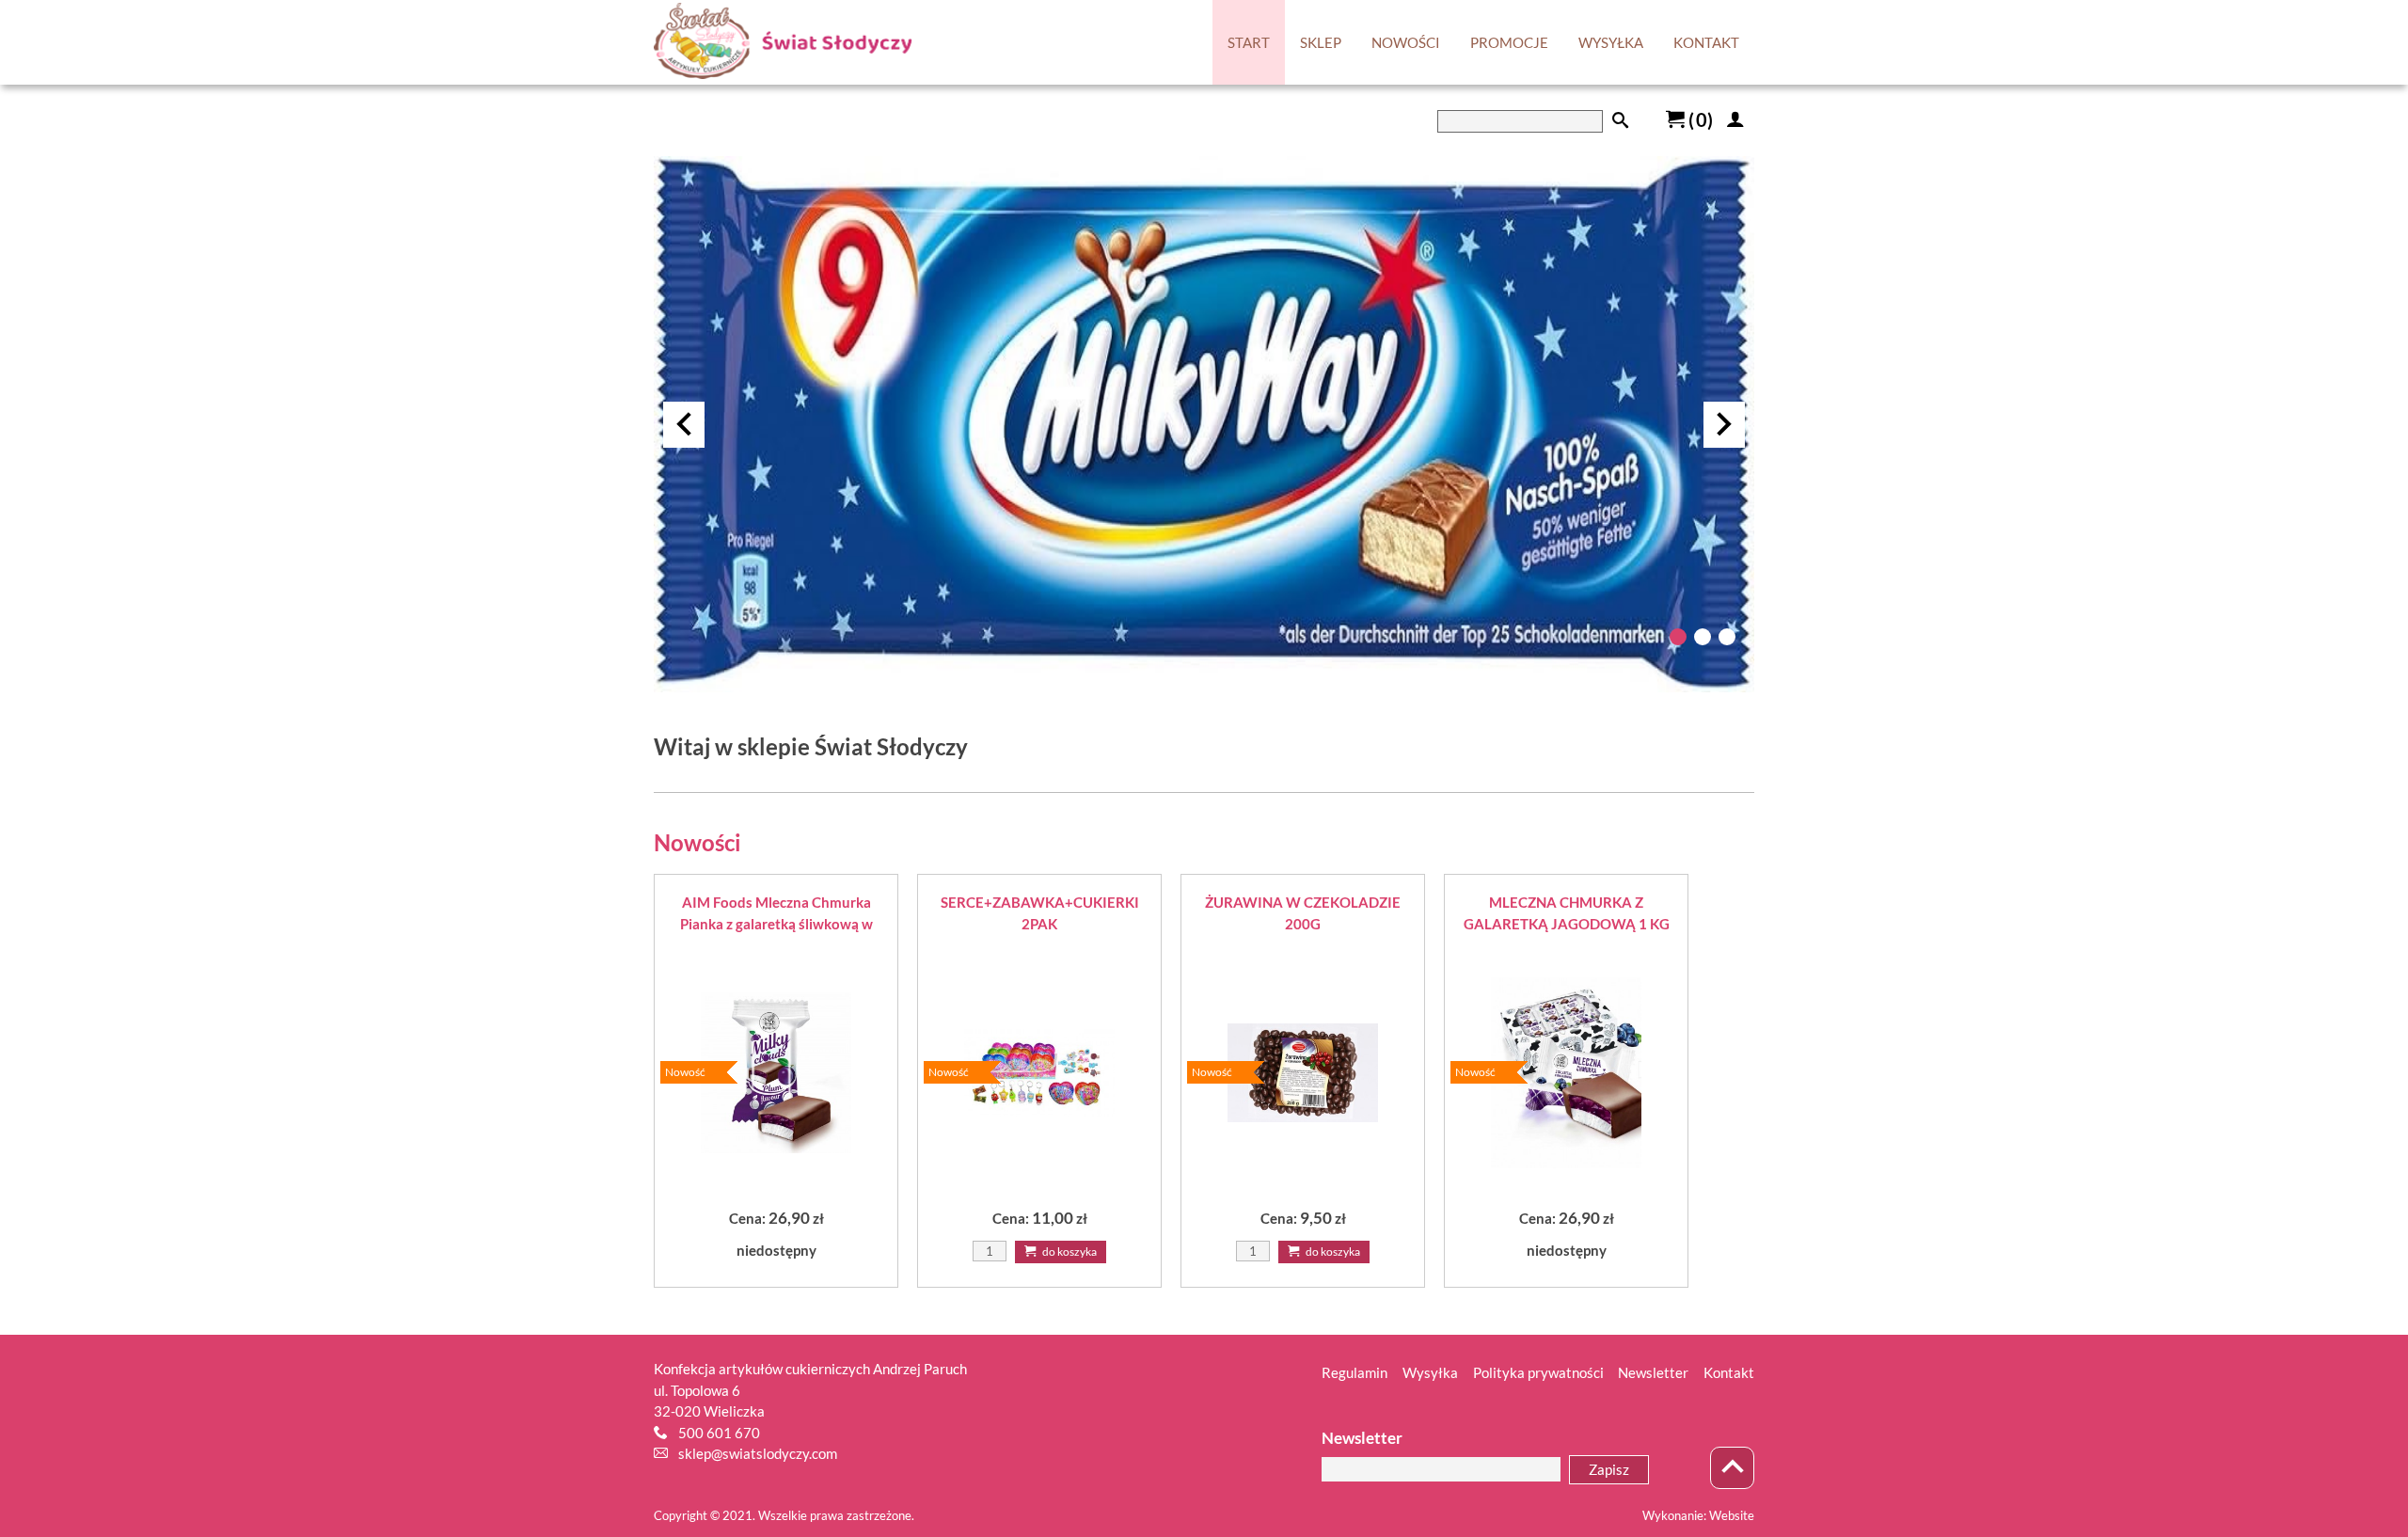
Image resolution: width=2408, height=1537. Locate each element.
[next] (1724, 425)
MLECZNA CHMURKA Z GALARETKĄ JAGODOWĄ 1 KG (1567, 913)
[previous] (684, 425)
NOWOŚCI (1406, 42)
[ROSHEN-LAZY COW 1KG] (1204, 687)
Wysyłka (1430, 1372)
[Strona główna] (783, 43)
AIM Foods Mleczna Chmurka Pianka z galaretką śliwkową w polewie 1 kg (776, 913)
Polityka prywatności (1538, 1372)
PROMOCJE (1509, 42)
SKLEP (1321, 42)
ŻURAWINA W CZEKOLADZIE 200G (1303, 913)
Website (1732, 1515)
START (1249, 42)
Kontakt (1729, 1372)
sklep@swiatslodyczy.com (758, 1453)
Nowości (697, 842)
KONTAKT (1706, 42)
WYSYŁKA (1611, 42)
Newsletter (1653, 1372)
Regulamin (1354, 1372)
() (1699, 119)
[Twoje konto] (1735, 119)
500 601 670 (719, 1433)
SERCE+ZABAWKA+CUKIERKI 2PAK (1040, 913)
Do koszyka (1069, 1252)
